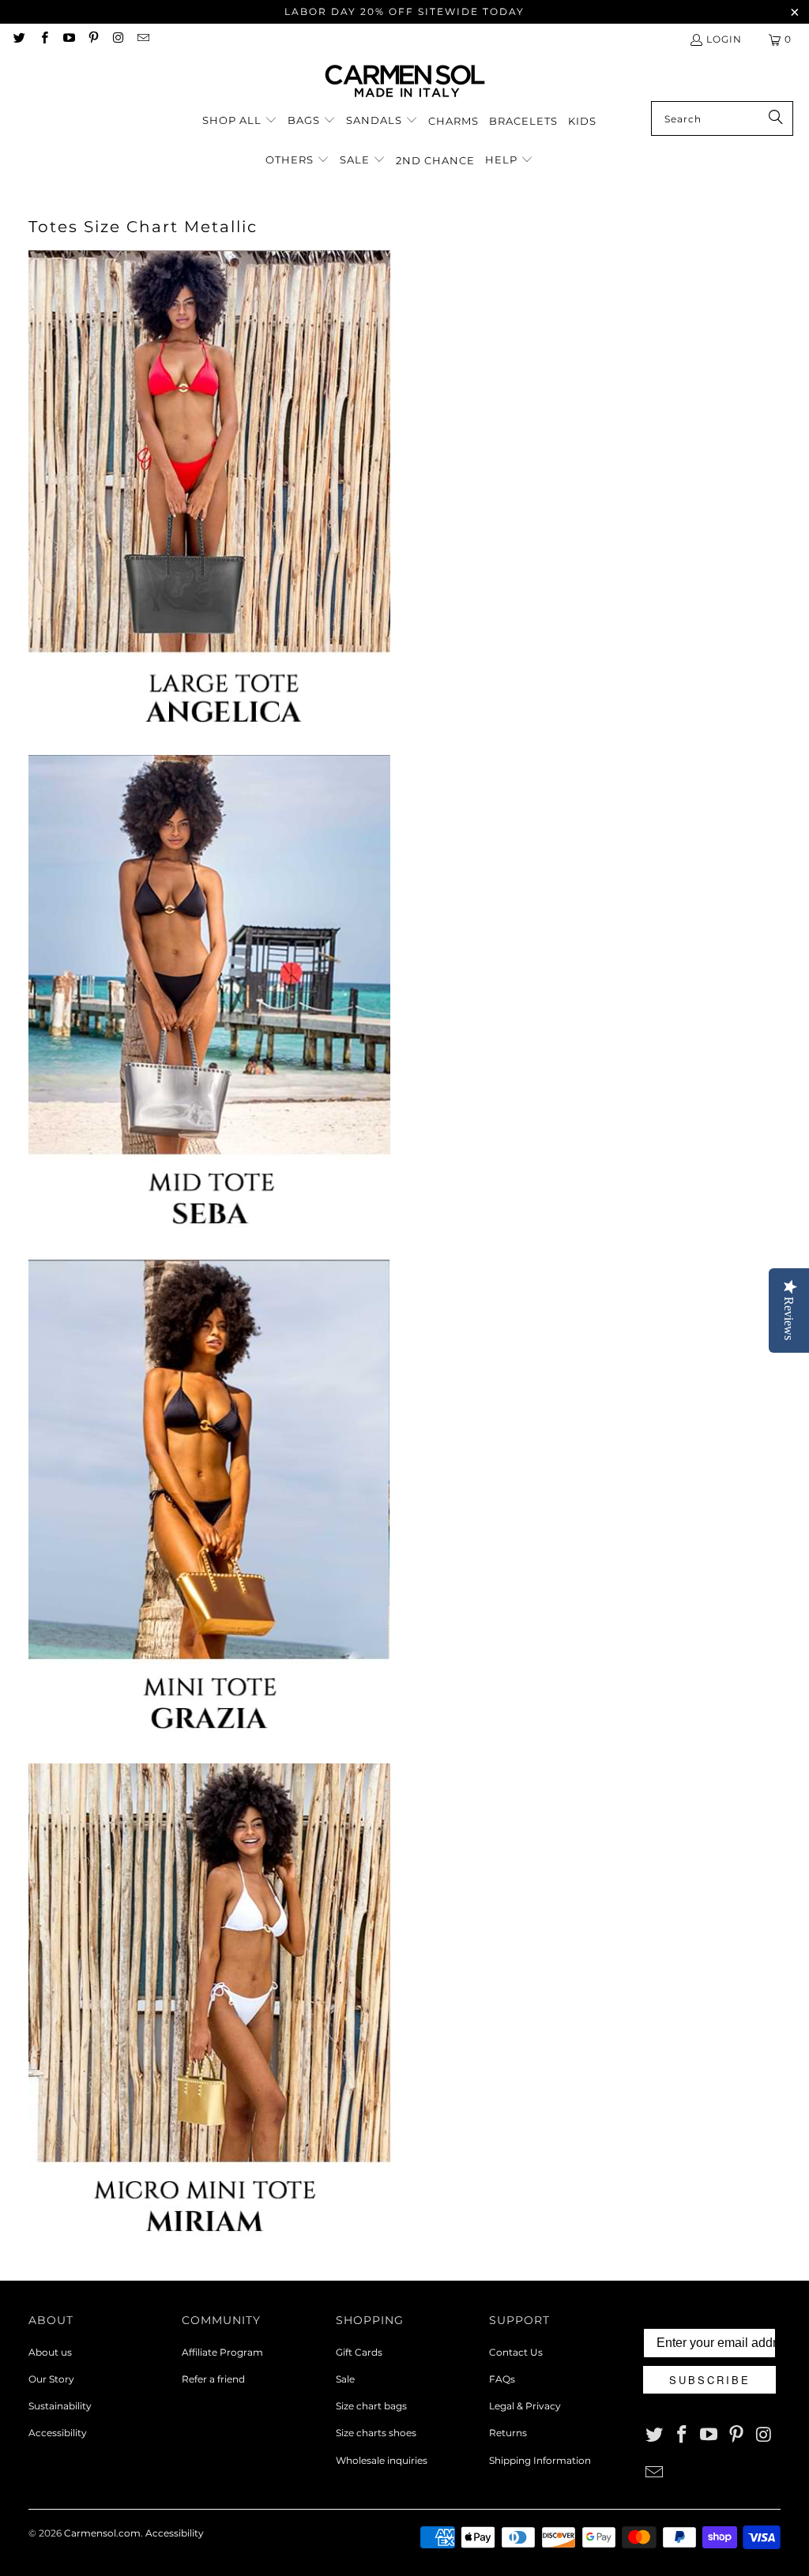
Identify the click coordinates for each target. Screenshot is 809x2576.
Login (724, 39)
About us (50, 2352)
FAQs (502, 2379)
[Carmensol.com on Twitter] (19, 39)
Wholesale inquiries (382, 2460)
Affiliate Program (222, 2352)
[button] (240, 121)
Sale (345, 2379)
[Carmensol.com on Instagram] (117, 39)
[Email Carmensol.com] (142, 39)
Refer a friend (213, 2379)
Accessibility (58, 2433)
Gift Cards (359, 2352)
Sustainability (60, 2406)
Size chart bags (371, 2406)
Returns (508, 2433)
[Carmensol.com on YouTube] (68, 39)
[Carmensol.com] (405, 82)
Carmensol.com (102, 2533)
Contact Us (516, 2352)
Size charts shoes (376, 2433)
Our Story (51, 2379)
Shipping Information (540, 2460)
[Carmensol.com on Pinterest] (93, 39)
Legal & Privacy (525, 2406)
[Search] (773, 118)
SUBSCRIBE (710, 2380)
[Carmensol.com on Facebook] (43, 39)
